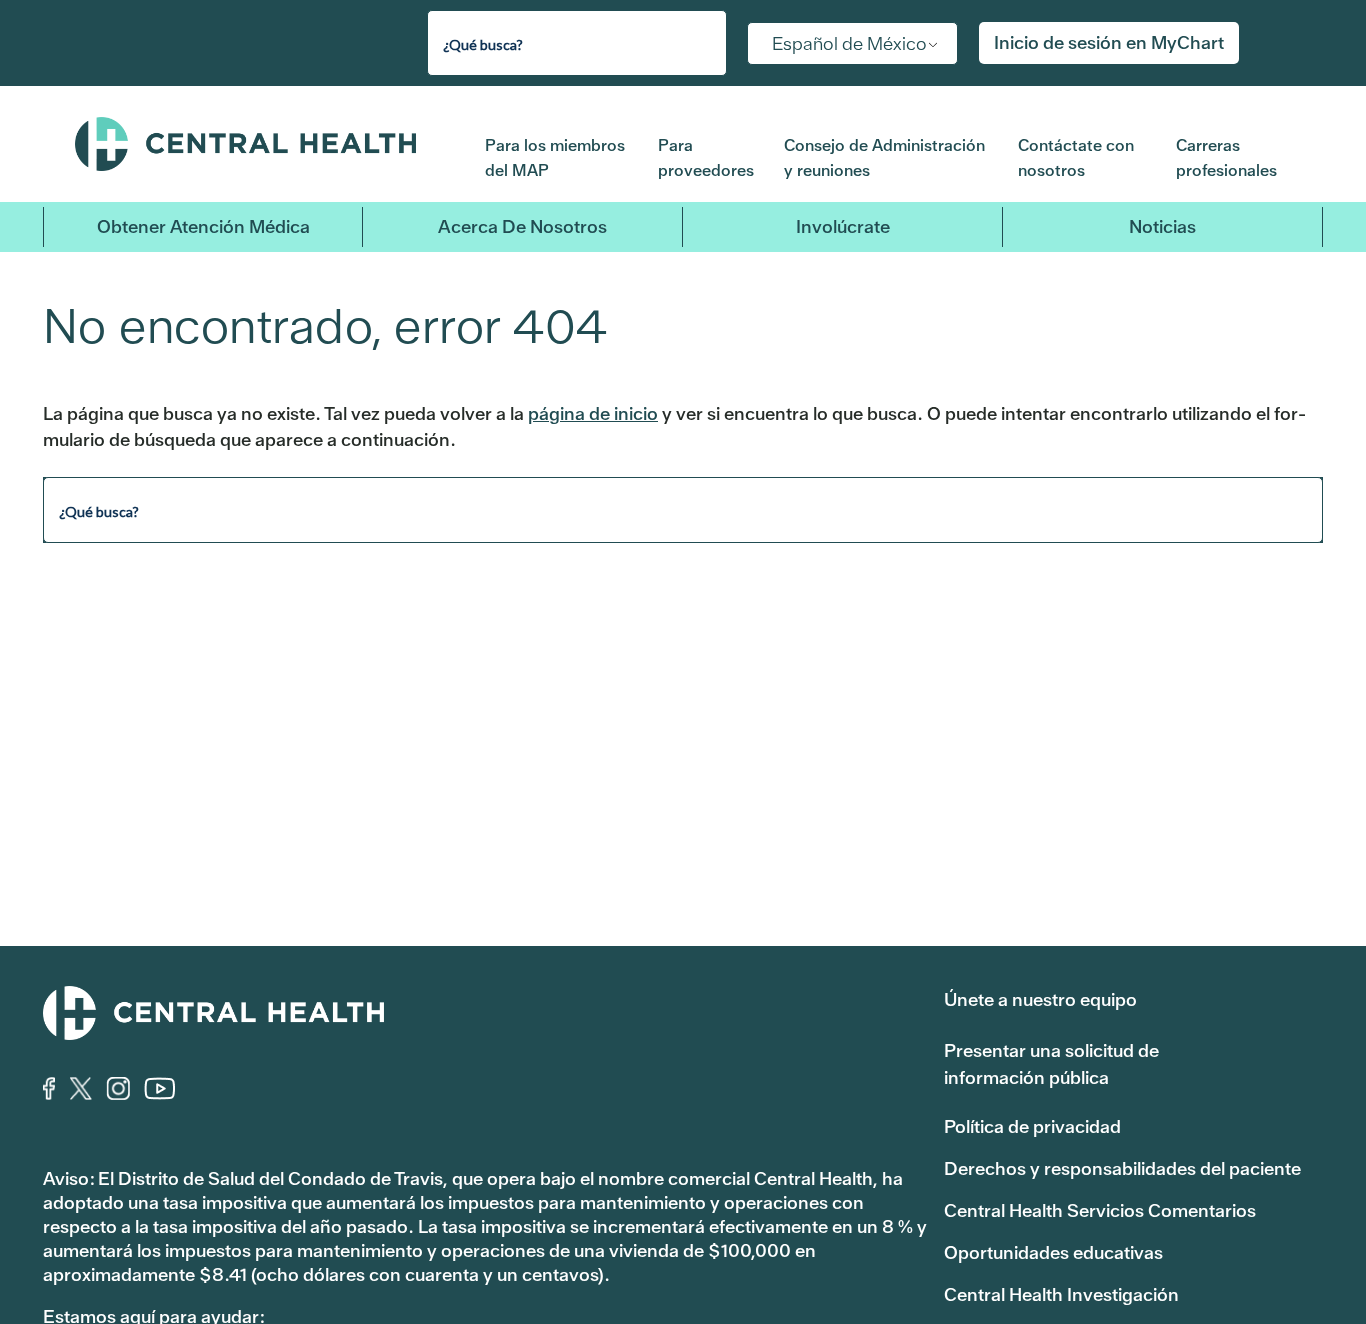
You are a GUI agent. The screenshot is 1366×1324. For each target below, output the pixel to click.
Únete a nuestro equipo (1040, 999)
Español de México (849, 43)
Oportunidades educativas (1053, 1252)
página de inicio (593, 413)
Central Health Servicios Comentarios (1100, 1210)
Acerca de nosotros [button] (522, 226)
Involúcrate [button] (843, 226)
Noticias (1162, 226)
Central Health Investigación (1061, 1294)
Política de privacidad (1032, 1126)
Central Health (265, 144)
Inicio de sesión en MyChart (1109, 42)
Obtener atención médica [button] (203, 226)
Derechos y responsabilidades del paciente (1122, 1168)
